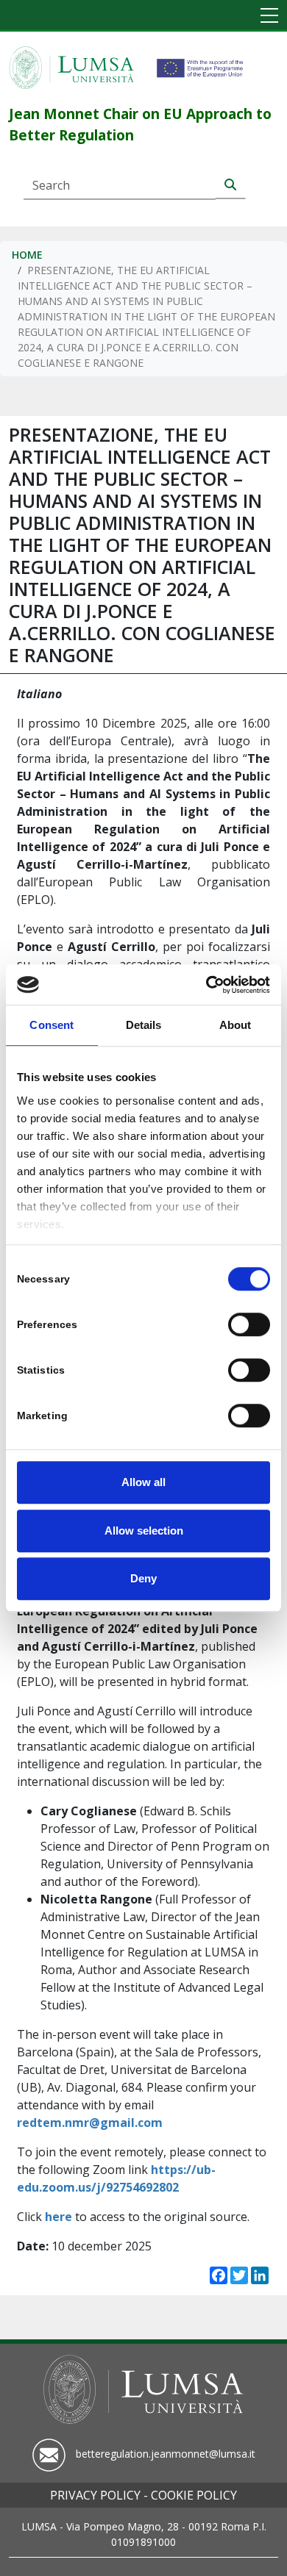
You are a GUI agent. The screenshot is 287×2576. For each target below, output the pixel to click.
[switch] (249, 1324)
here (59, 2217)
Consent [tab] (52, 1025)
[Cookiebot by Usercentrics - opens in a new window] (206, 985)
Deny (143, 1578)
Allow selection (144, 1531)
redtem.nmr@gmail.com (90, 2123)
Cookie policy (194, 2495)
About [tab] (235, 1025)
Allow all (143, 1482)
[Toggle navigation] (269, 17)
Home (27, 255)
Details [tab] (144, 1025)
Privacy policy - (99, 2495)
